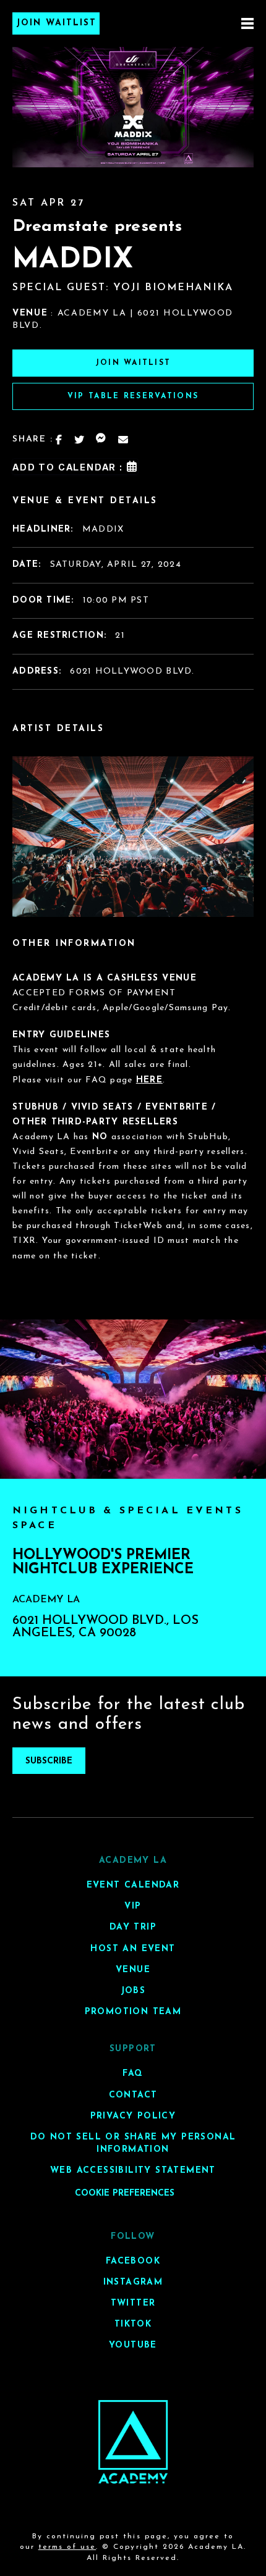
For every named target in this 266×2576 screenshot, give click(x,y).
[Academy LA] (133, 2442)
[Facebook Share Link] (59, 440)
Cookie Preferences (125, 2193)
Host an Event (133, 1949)
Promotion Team (133, 2012)
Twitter (133, 2303)
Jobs (133, 1991)
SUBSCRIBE (49, 1761)
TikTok (133, 2324)
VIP (133, 1906)
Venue (133, 1970)
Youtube (133, 2345)
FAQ (133, 2074)
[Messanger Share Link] (101, 440)
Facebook (133, 2261)
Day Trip (133, 1928)
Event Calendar (133, 1885)
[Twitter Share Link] (80, 440)
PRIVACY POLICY (133, 2116)
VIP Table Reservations (133, 396)
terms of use (67, 2547)
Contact (133, 2095)
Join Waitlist (56, 23)
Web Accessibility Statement (133, 2171)
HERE (149, 1080)
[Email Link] (124, 440)
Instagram (133, 2282)
